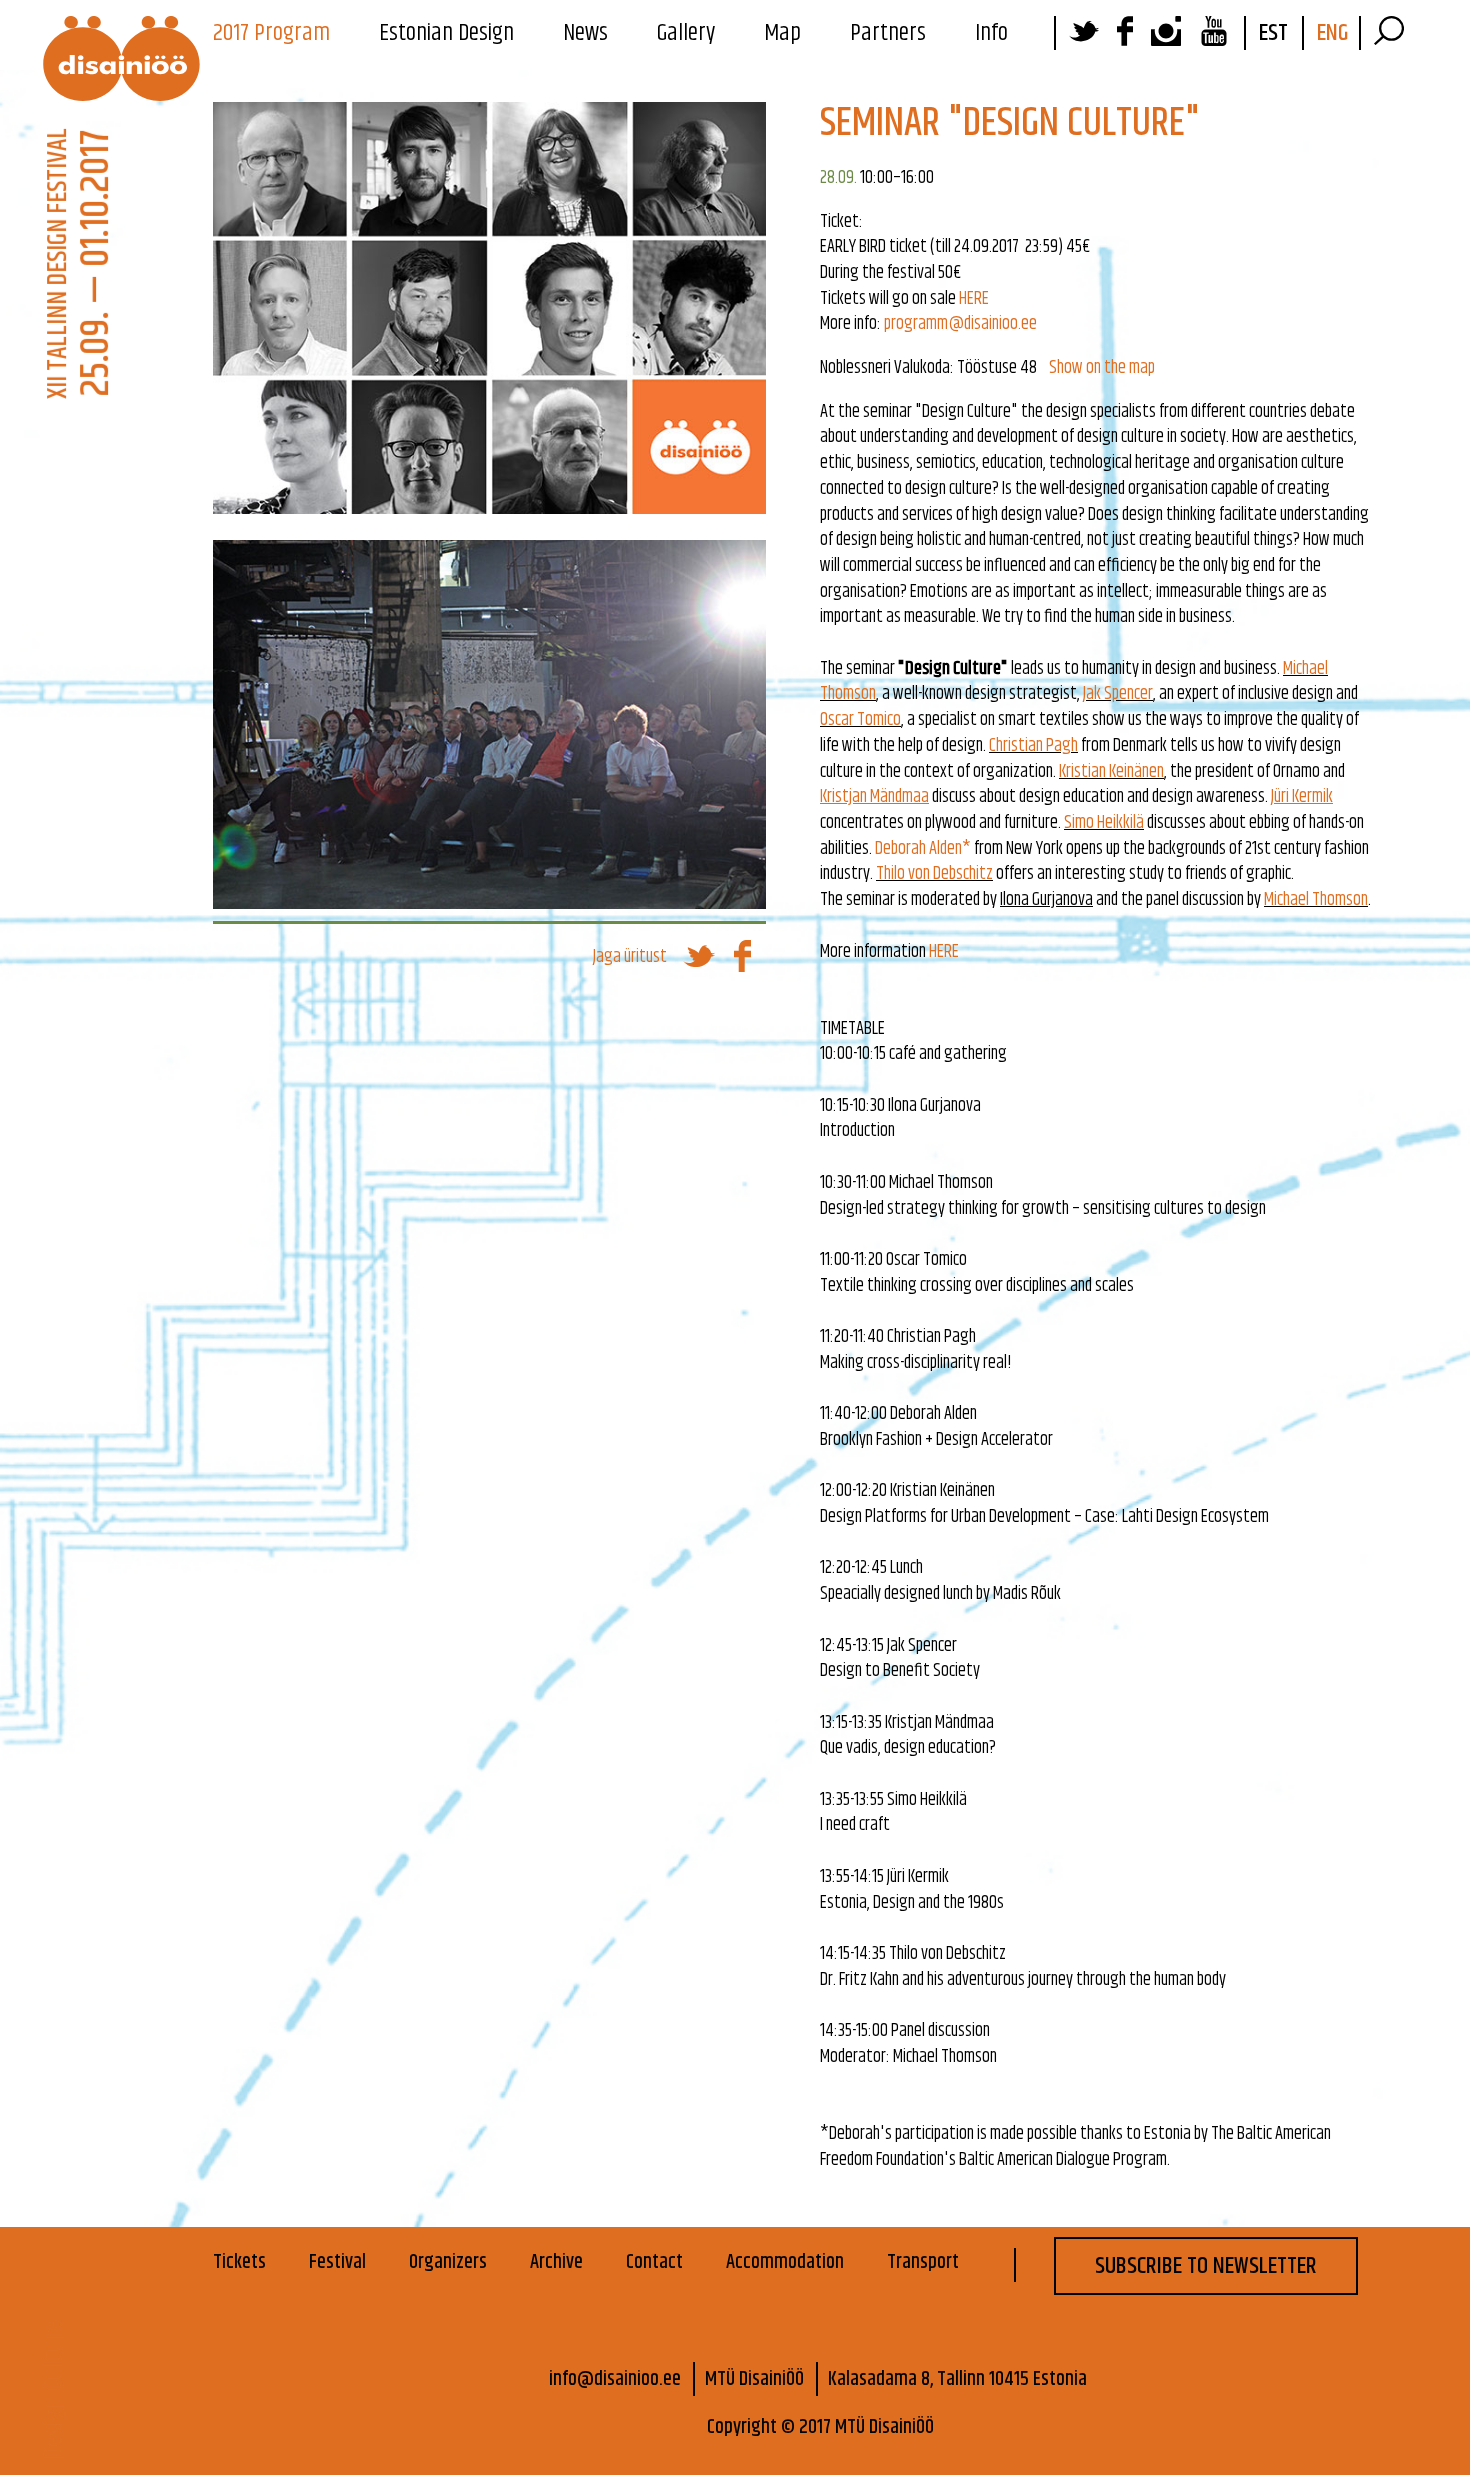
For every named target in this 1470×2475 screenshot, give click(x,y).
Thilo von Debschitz (934, 874)
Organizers (448, 2263)
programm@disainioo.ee (960, 324)
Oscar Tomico (860, 720)
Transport (923, 2263)
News (585, 33)
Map (782, 33)
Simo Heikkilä (1104, 823)
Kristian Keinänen (1111, 772)
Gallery (686, 33)
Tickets (239, 2263)
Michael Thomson (1316, 900)
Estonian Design (446, 33)
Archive (556, 2263)
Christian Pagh (1033, 746)
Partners (888, 33)
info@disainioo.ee (615, 2379)
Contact (654, 2263)
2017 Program (271, 33)
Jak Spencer (1118, 694)
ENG (1332, 33)
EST (1273, 33)
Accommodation (785, 2263)
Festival (337, 2263)
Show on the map (1102, 368)
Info (991, 33)
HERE (974, 299)
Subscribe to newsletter (1206, 2266)
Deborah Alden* (923, 849)
